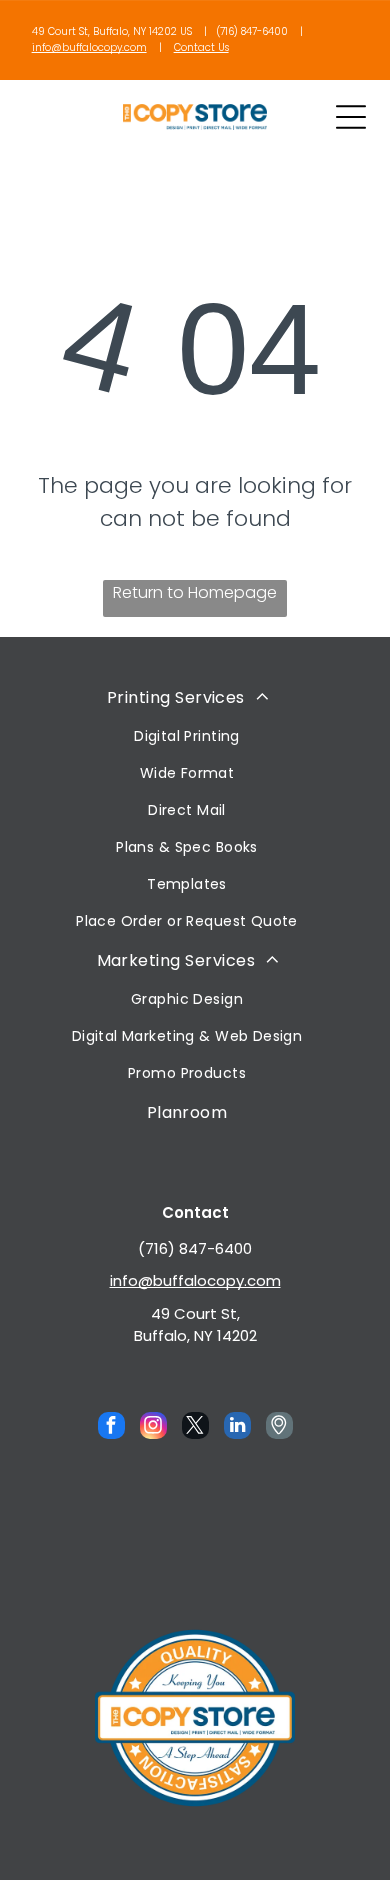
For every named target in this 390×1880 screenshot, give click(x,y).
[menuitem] (187, 807)
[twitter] (195, 1428)
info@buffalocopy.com (89, 47)
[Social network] (279, 1428)
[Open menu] (351, 117)
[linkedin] (237, 1428)
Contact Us (201, 47)
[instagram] (153, 1428)
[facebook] (111, 1428)
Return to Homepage (195, 592)
